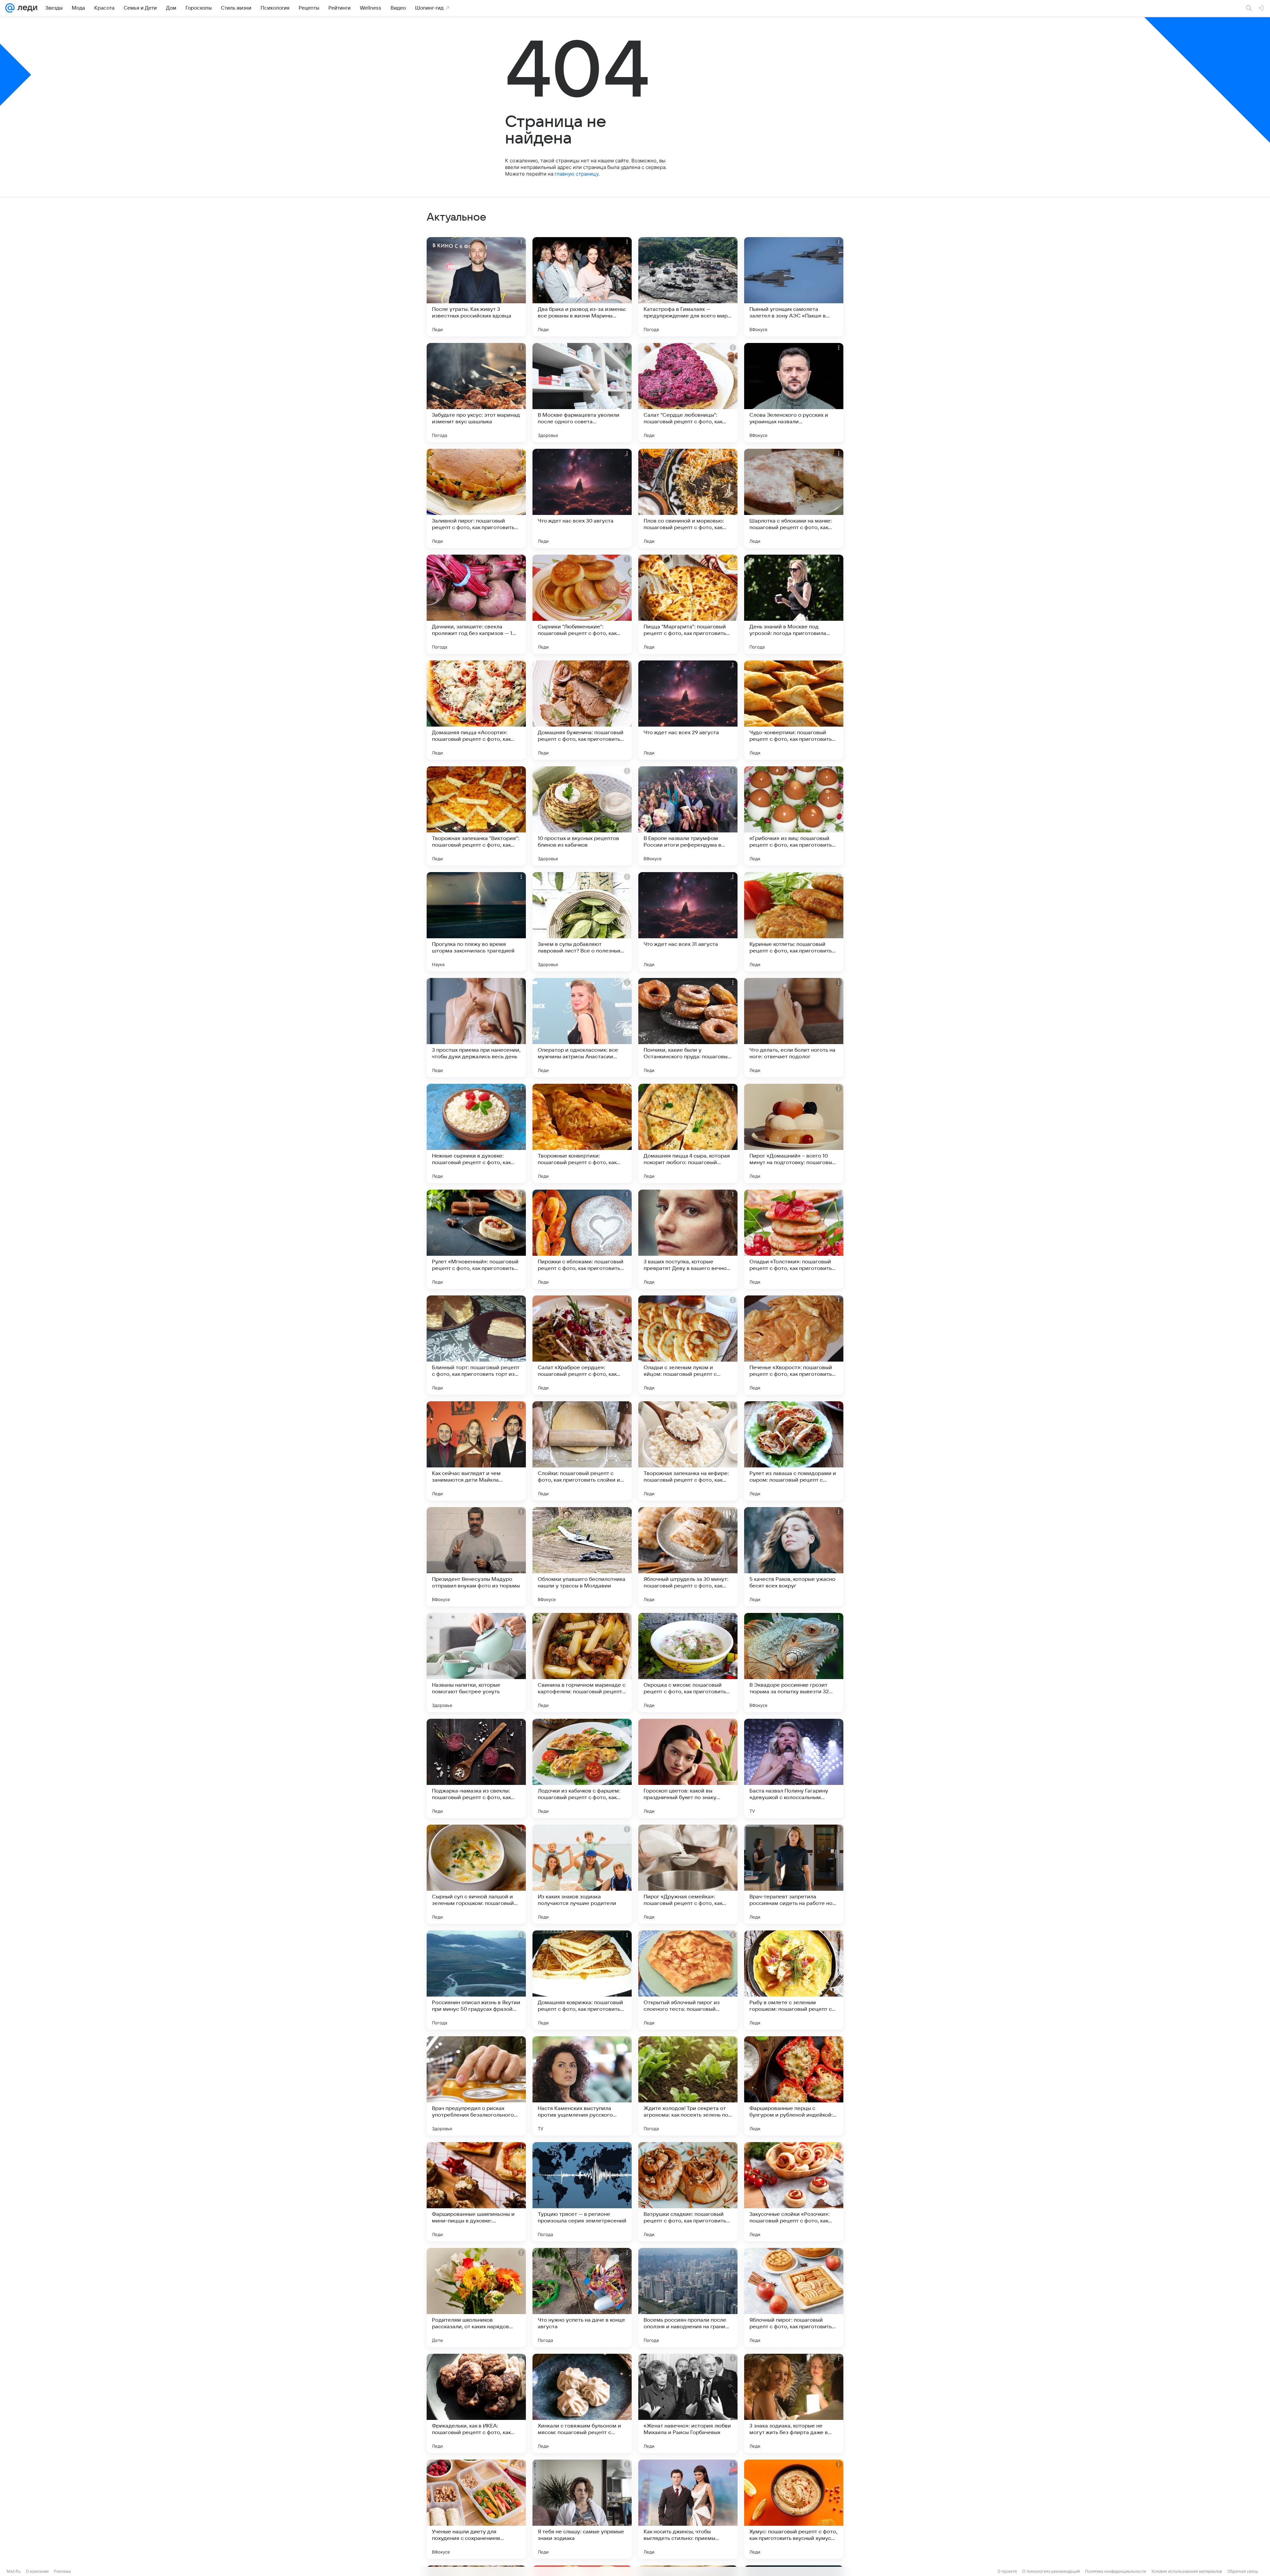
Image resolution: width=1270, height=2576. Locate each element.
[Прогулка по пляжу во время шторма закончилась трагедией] (476, 922)
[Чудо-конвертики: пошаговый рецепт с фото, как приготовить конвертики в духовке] (794, 710)
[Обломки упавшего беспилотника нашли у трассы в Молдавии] (582, 1557)
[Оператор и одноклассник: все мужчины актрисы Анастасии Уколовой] (582, 1028)
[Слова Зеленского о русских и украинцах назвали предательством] (794, 393)
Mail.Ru (14, 2571)
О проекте (1007, 2571)
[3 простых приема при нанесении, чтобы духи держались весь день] (476, 1028)
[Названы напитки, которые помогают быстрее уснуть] (476, 1663)
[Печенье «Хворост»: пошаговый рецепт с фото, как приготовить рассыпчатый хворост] (794, 1345)
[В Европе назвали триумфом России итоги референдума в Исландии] (688, 816)
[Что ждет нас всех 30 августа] (582, 498)
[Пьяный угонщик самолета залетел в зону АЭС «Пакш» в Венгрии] (794, 287)
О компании (37, 2571)
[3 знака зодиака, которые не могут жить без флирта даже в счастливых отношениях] (794, 2403)
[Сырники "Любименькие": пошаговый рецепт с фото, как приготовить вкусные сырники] (582, 604)
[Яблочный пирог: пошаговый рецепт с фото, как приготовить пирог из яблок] (794, 2298)
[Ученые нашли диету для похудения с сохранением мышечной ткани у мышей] (476, 2509)
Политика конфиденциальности (1116, 2571)
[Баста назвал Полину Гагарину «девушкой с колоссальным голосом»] (794, 1768)
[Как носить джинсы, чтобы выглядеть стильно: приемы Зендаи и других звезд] (688, 2509)
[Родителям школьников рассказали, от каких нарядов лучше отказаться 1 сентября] (476, 2298)
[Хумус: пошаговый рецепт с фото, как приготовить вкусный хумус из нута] (794, 2509)
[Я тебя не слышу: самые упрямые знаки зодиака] (582, 2509)
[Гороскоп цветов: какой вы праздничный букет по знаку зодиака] (688, 1768)
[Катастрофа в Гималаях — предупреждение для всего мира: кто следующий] (688, 287)
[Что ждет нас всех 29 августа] (688, 710)
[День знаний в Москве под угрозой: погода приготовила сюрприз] (794, 604)
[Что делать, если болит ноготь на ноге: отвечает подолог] (794, 1028)
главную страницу (576, 174)
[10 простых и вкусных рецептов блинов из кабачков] (582, 816)
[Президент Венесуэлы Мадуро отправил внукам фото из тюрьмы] (476, 1557)
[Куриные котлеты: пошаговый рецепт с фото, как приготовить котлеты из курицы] (794, 922)
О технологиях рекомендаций (1051, 2571)
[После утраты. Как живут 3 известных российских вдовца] (476, 287)
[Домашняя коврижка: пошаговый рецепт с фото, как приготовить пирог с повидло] (582, 1980)
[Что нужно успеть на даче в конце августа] (582, 2298)
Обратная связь (1243, 2571)
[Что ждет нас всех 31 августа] (688, 922)
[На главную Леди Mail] (26, 8)
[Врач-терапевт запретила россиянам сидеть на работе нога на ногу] (794, 1874)
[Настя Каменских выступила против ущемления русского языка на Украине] (582, 2086)
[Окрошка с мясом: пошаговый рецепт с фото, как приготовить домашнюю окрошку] (688, 1663)
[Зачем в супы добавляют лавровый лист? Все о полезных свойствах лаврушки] (582, 922)
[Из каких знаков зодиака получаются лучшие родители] (582, 1874)
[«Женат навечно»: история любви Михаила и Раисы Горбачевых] (688, 2403)
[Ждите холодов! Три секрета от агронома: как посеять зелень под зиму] (688, 2086)
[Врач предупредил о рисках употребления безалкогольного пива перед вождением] (476, 2086)
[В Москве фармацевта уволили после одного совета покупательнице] (582, 393)
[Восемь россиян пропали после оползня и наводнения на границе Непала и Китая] (688, 2298)
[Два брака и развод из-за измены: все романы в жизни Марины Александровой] (582, 287)
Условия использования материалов (1187, 2571)
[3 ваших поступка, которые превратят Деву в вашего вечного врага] (688, 1239)
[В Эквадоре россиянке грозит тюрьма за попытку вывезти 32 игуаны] (794, 1663)
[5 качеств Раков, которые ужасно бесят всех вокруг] (794, 1557)
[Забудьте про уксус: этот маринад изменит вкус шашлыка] (476, 393)
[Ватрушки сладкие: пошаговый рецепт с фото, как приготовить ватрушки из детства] (688, 2192)
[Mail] (10, 8)
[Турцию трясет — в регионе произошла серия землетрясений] (582, 2192)
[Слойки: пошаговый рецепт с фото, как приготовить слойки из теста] (582, 1451)
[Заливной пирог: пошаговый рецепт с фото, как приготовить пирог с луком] (476, 498)
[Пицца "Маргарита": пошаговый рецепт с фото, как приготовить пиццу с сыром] (688, 604)
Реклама (62, 2571)
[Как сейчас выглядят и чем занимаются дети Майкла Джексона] (476, 1451)
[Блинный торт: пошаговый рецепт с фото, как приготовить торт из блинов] (476, 1345)
